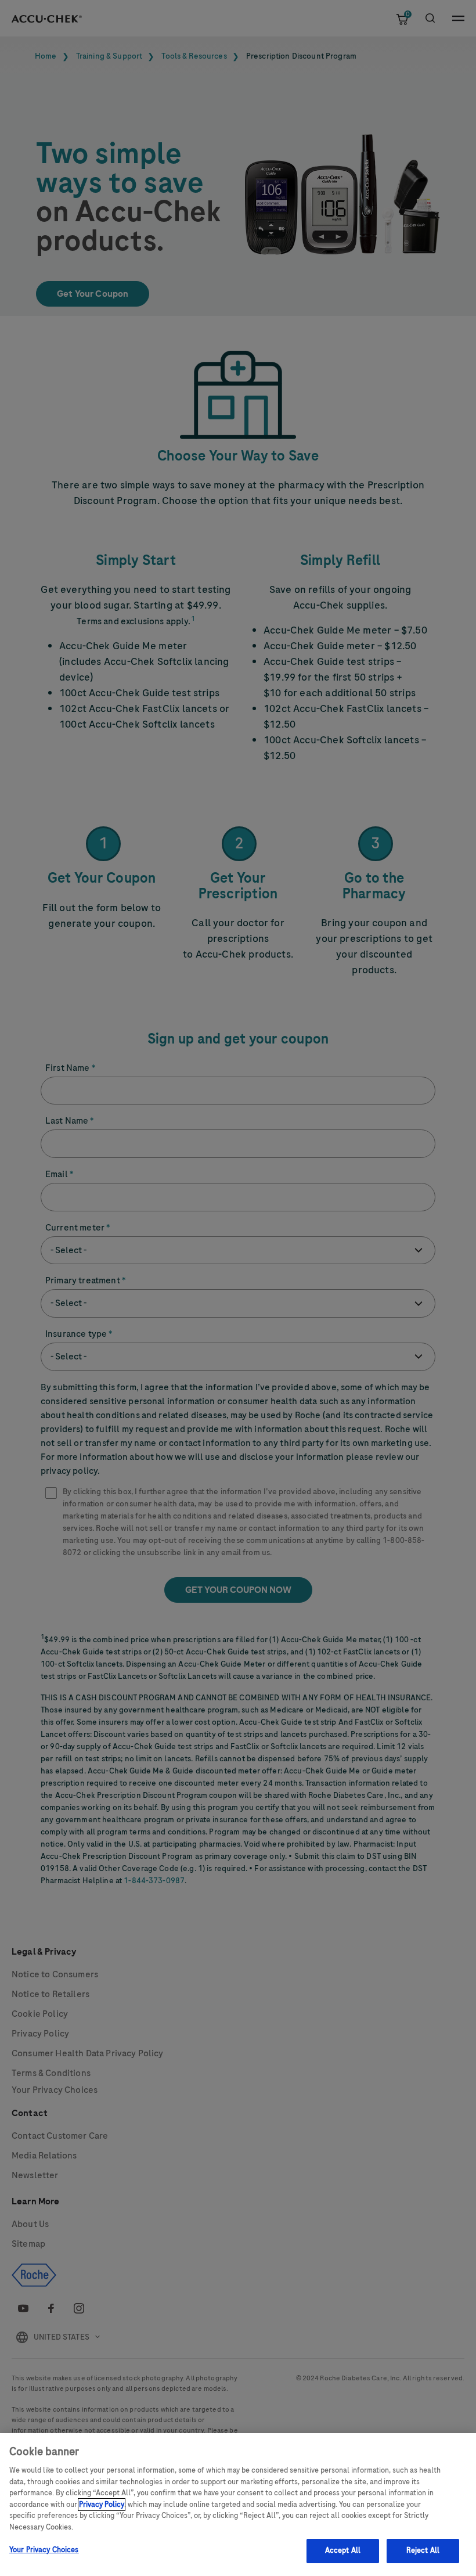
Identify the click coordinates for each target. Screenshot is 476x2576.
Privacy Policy (102, 2505)
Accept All (343, 2550)
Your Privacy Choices (44, 2550)
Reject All (423, 2550)
